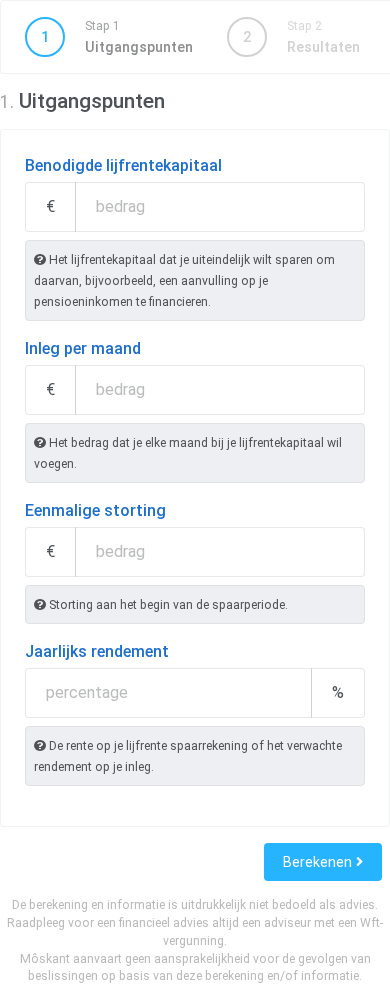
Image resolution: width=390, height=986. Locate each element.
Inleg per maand (83, 348)
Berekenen (319, 862)
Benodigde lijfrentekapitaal (123, 165)
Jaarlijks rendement (97, 651)
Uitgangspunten (117, 37)
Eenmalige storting (95, 510)
